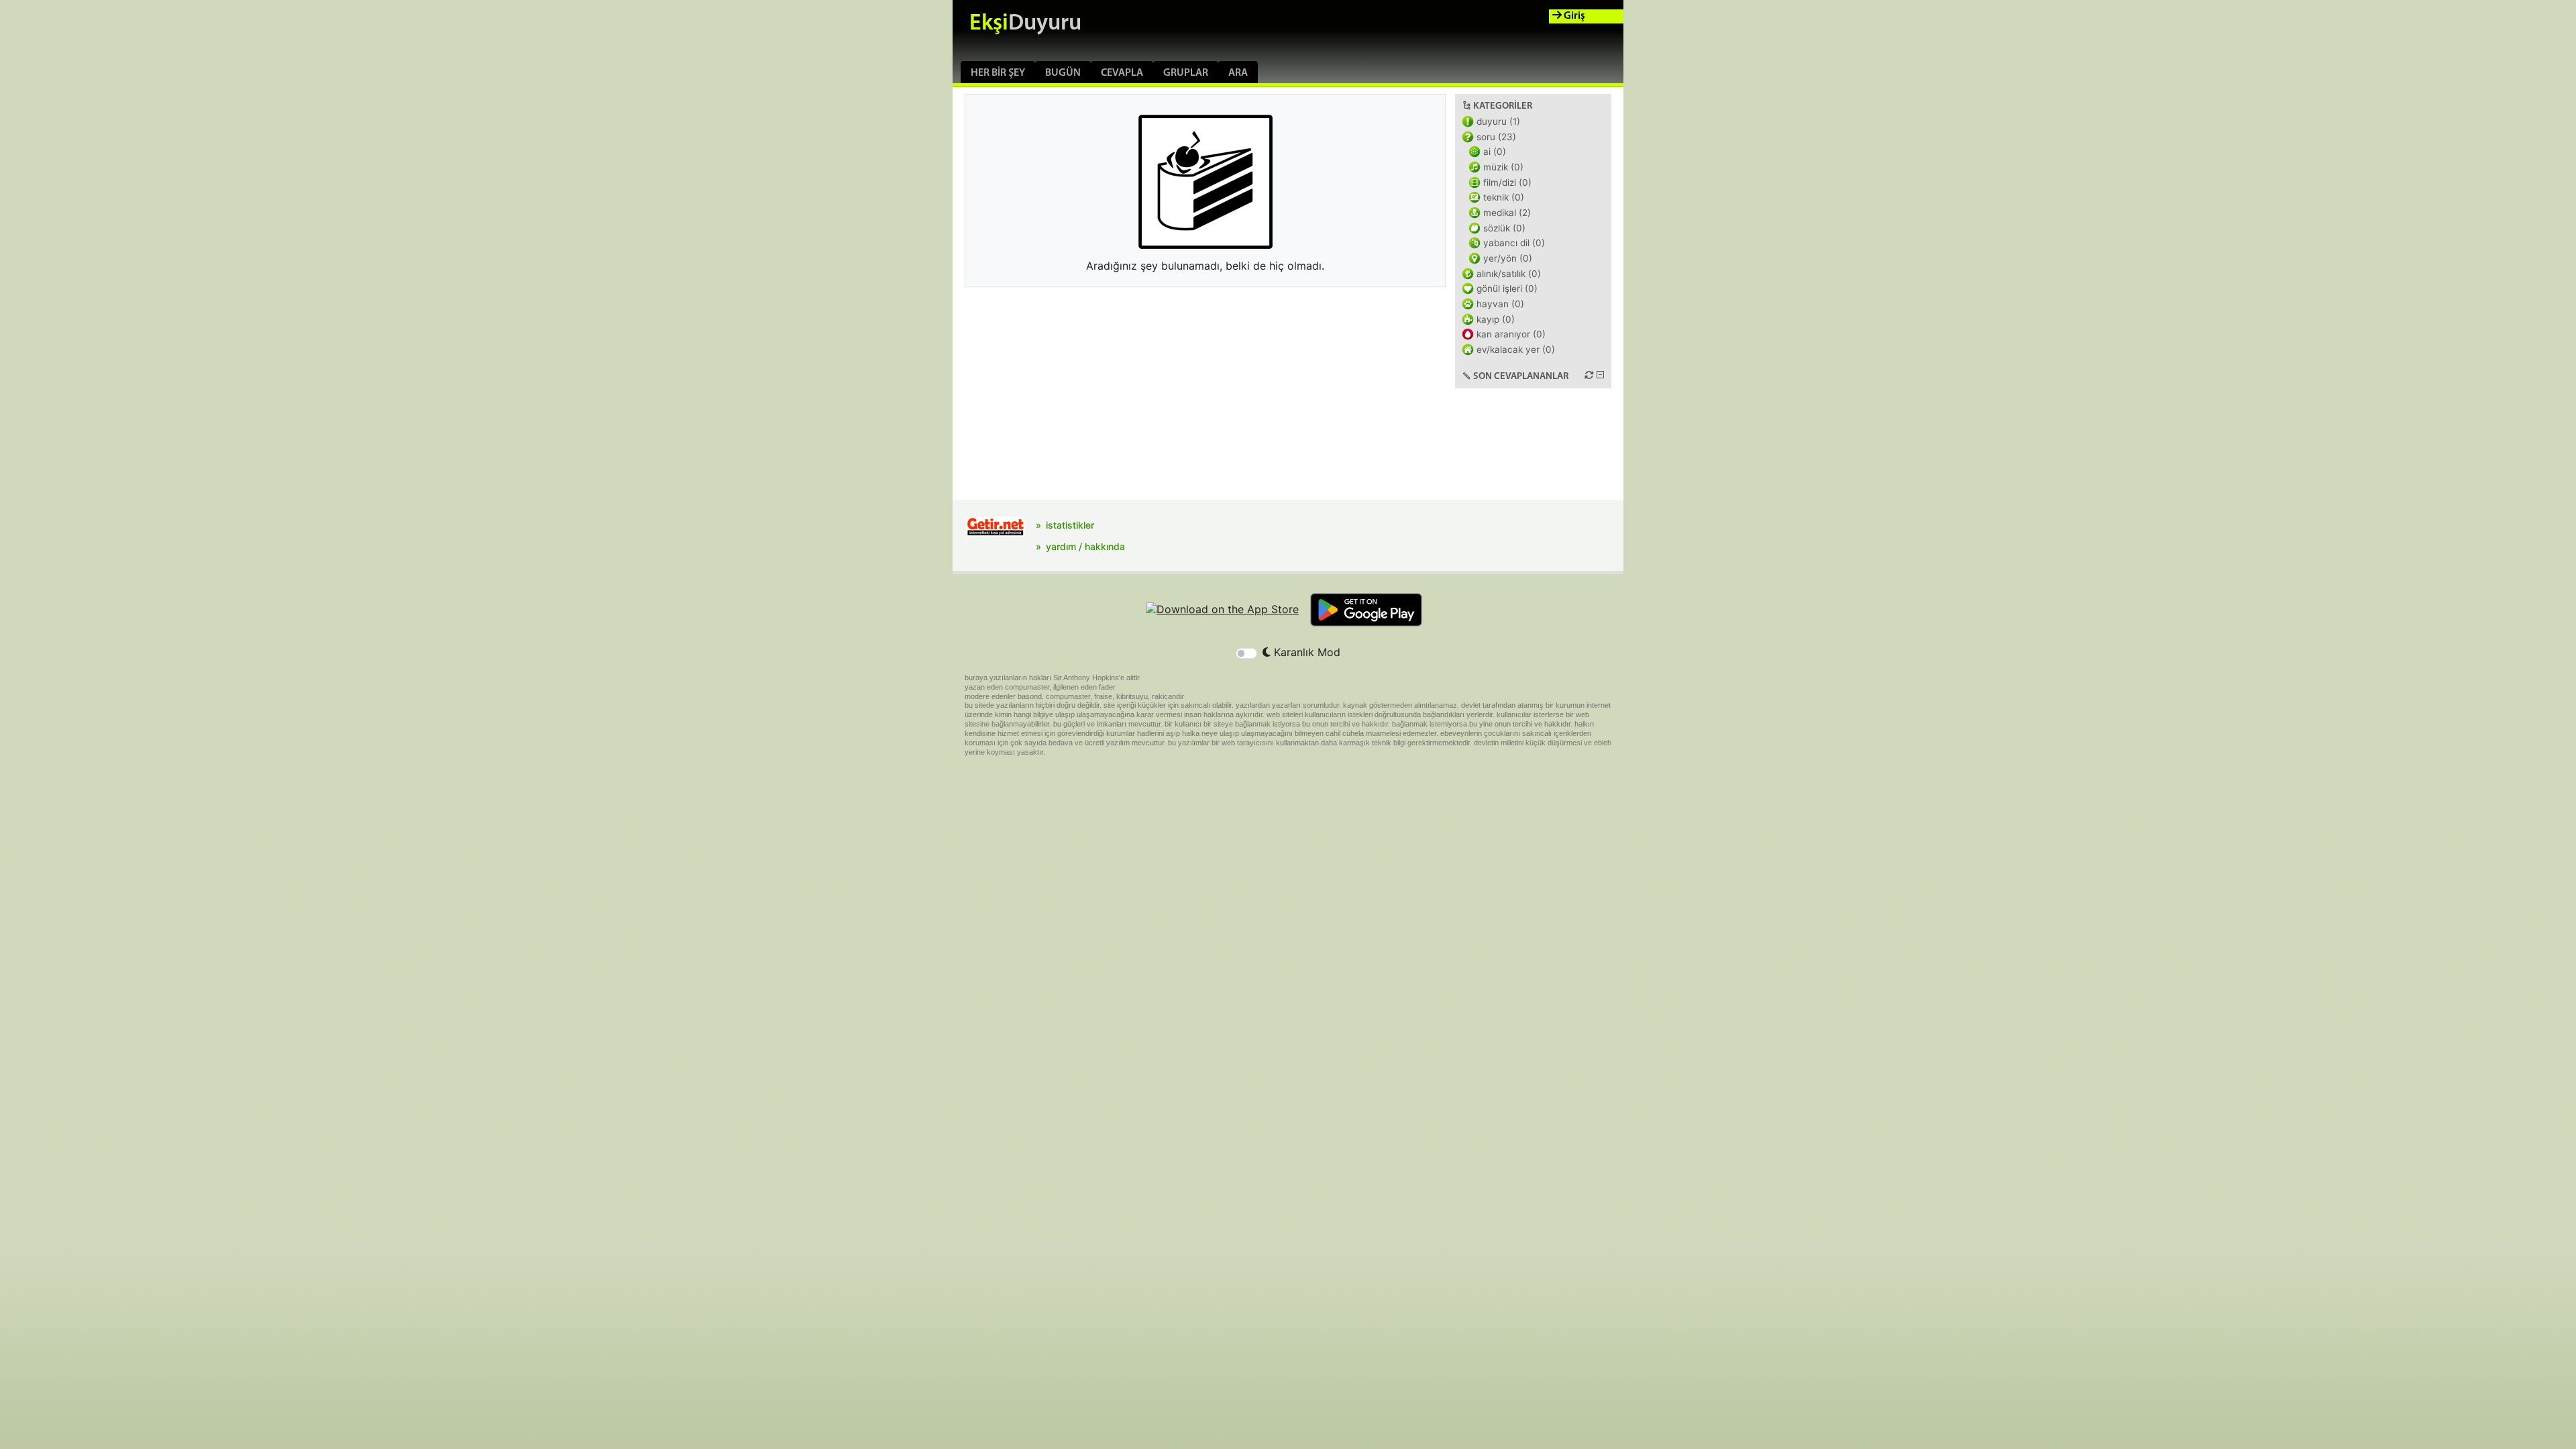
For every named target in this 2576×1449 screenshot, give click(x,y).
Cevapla (1122, 73)
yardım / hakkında (1085, 546)
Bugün (1063, 73)
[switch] (1246, 653)
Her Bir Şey (998, 73)
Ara (1238, 73)
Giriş (1573, 16)
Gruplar (1186, 73)
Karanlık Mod (1305, 652)
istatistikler (1070, 525)
